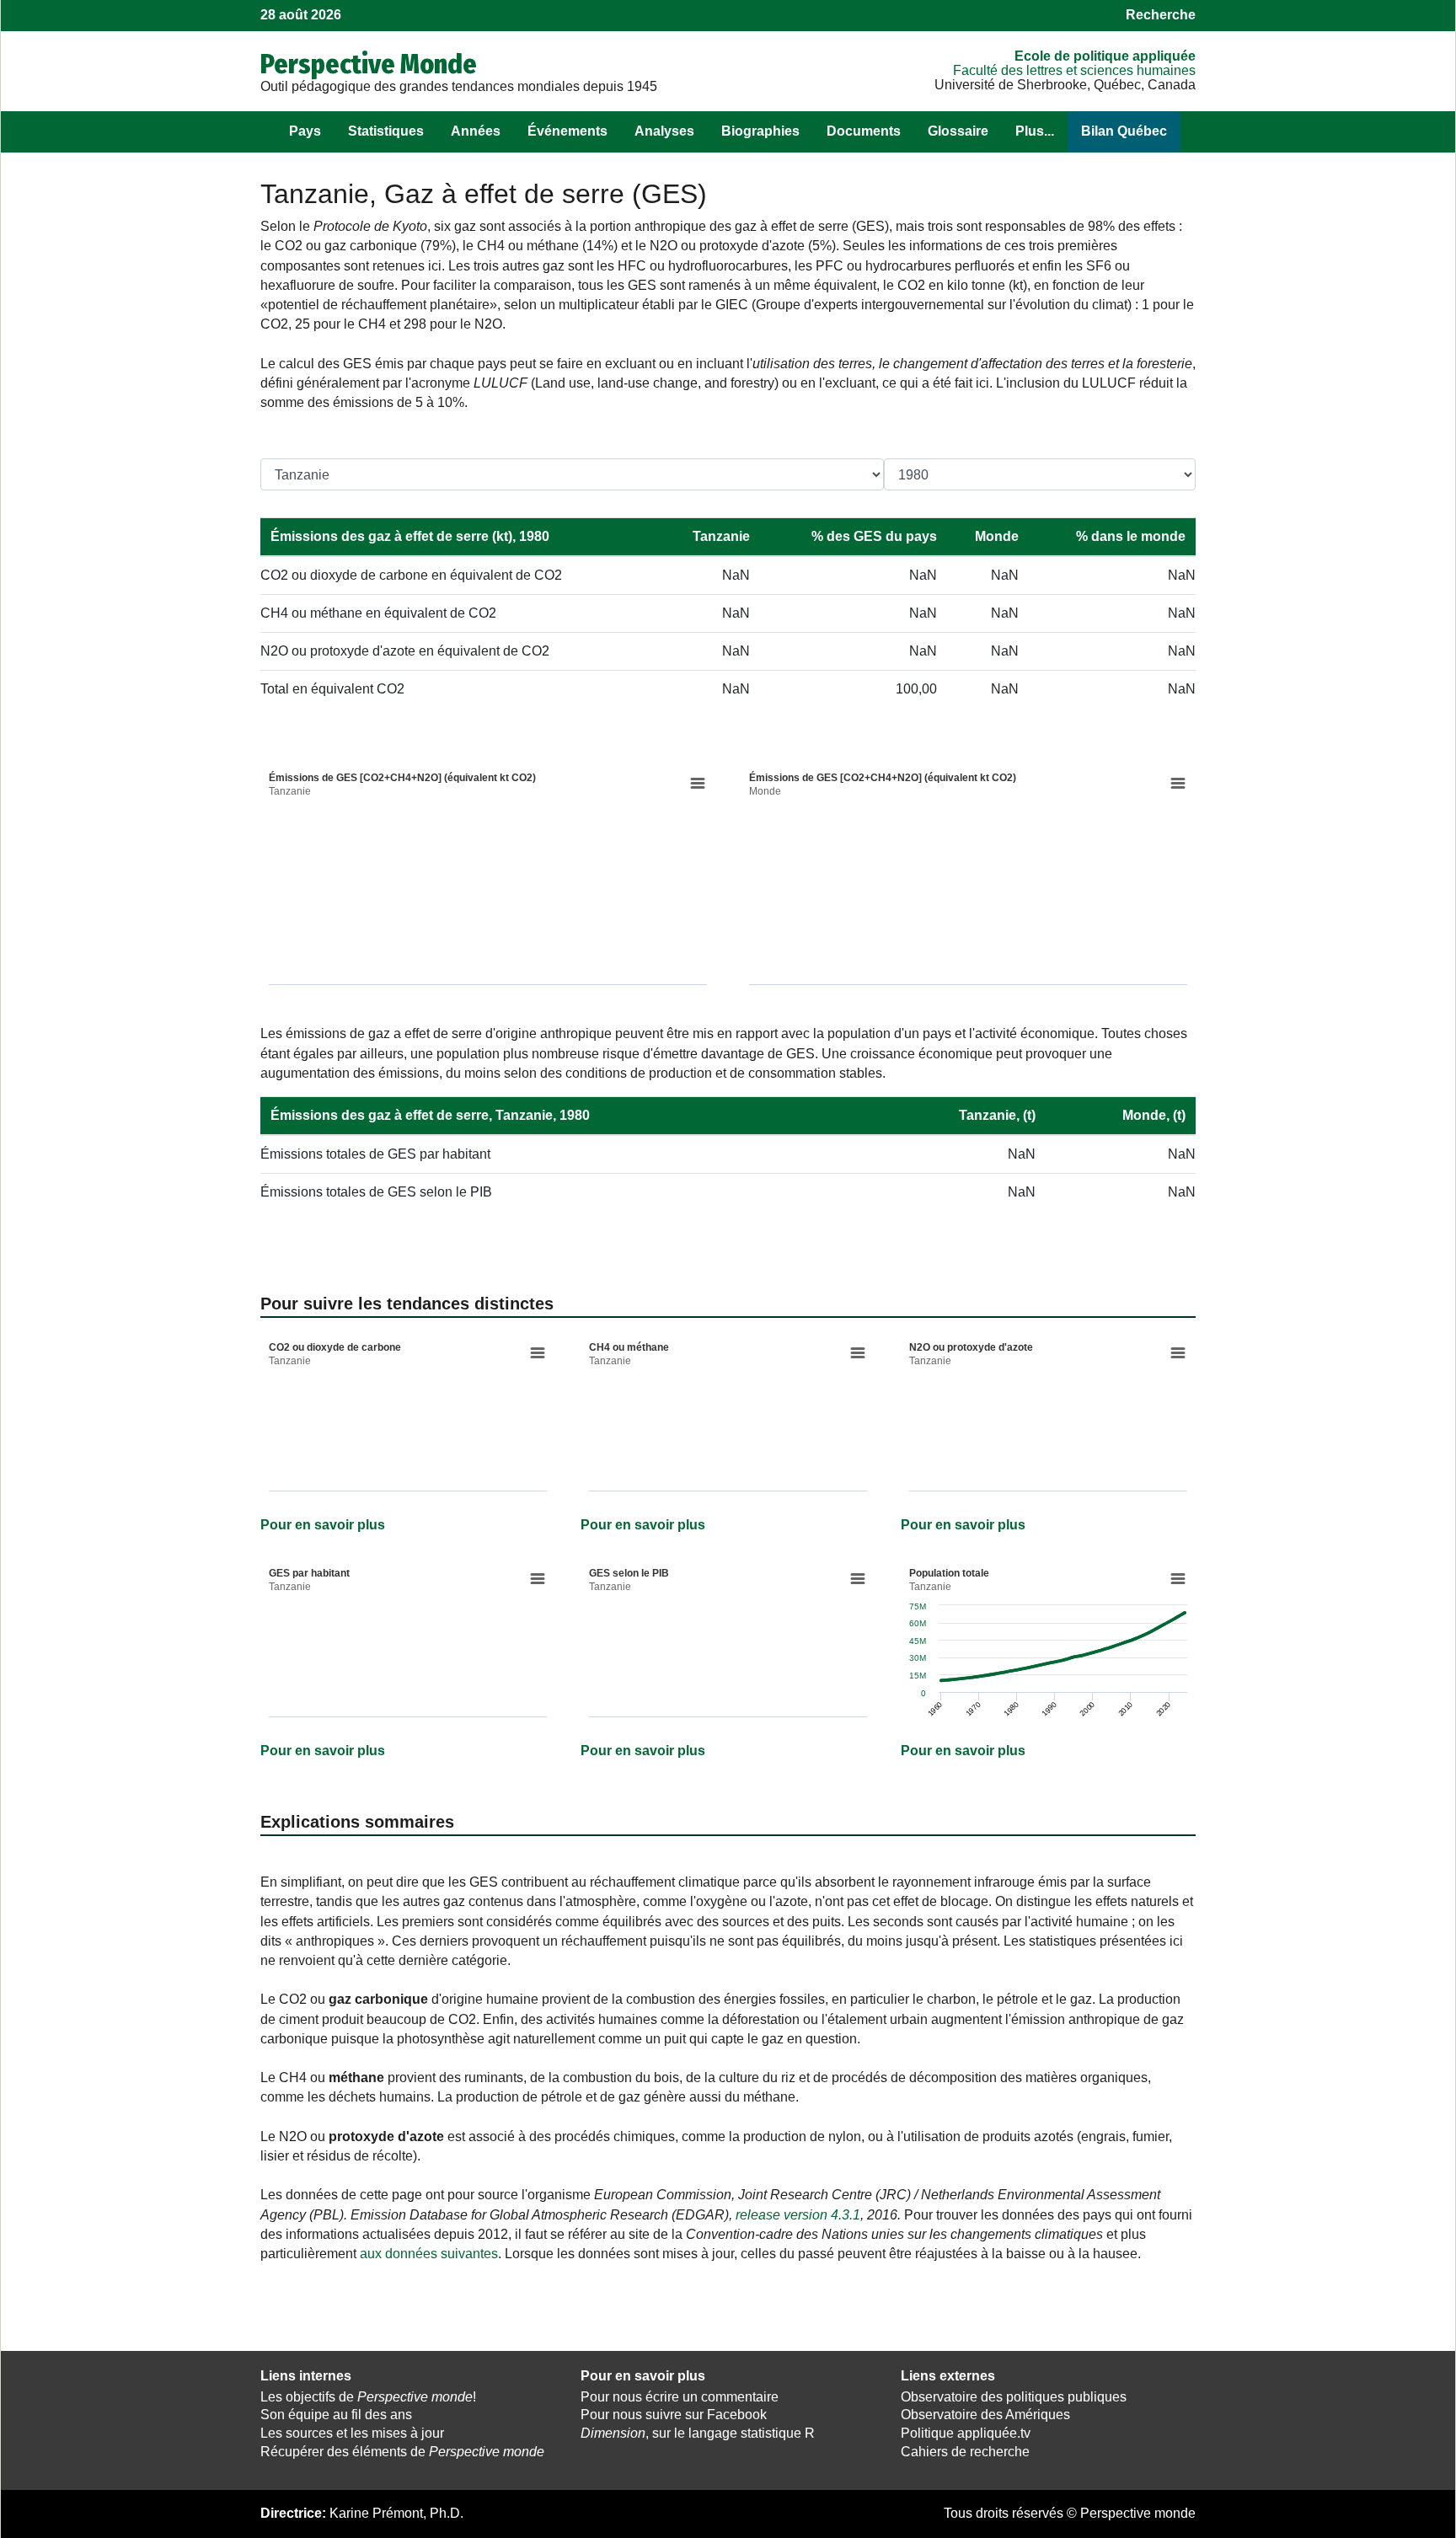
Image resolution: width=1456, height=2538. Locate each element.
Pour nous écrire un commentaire (680, 2397)
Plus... (1035, 131)
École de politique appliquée (1105, 56)
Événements (567, 131)
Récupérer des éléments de (402, 2452)
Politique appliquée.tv (966, 2433)
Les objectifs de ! (368, 2397)
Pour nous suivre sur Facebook (674, 2415)
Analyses (664, 131)
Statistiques (386, 131)
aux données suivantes (429, 2254)
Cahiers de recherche (965, 2452)
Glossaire (958, 131)
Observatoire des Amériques (985, 2415)
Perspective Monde (369, 64)
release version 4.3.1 (798, 2215)
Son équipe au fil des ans (336, 2415)
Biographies (760, 131)
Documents (864, 131)
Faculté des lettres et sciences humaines (1074, 70)
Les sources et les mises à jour (352, 2433)
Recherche (1161, 15)
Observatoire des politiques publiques (1014, 2397)
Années (476, 131)
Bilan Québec (1124, 131)
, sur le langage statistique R (698, 2433)
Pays (305, 131)
